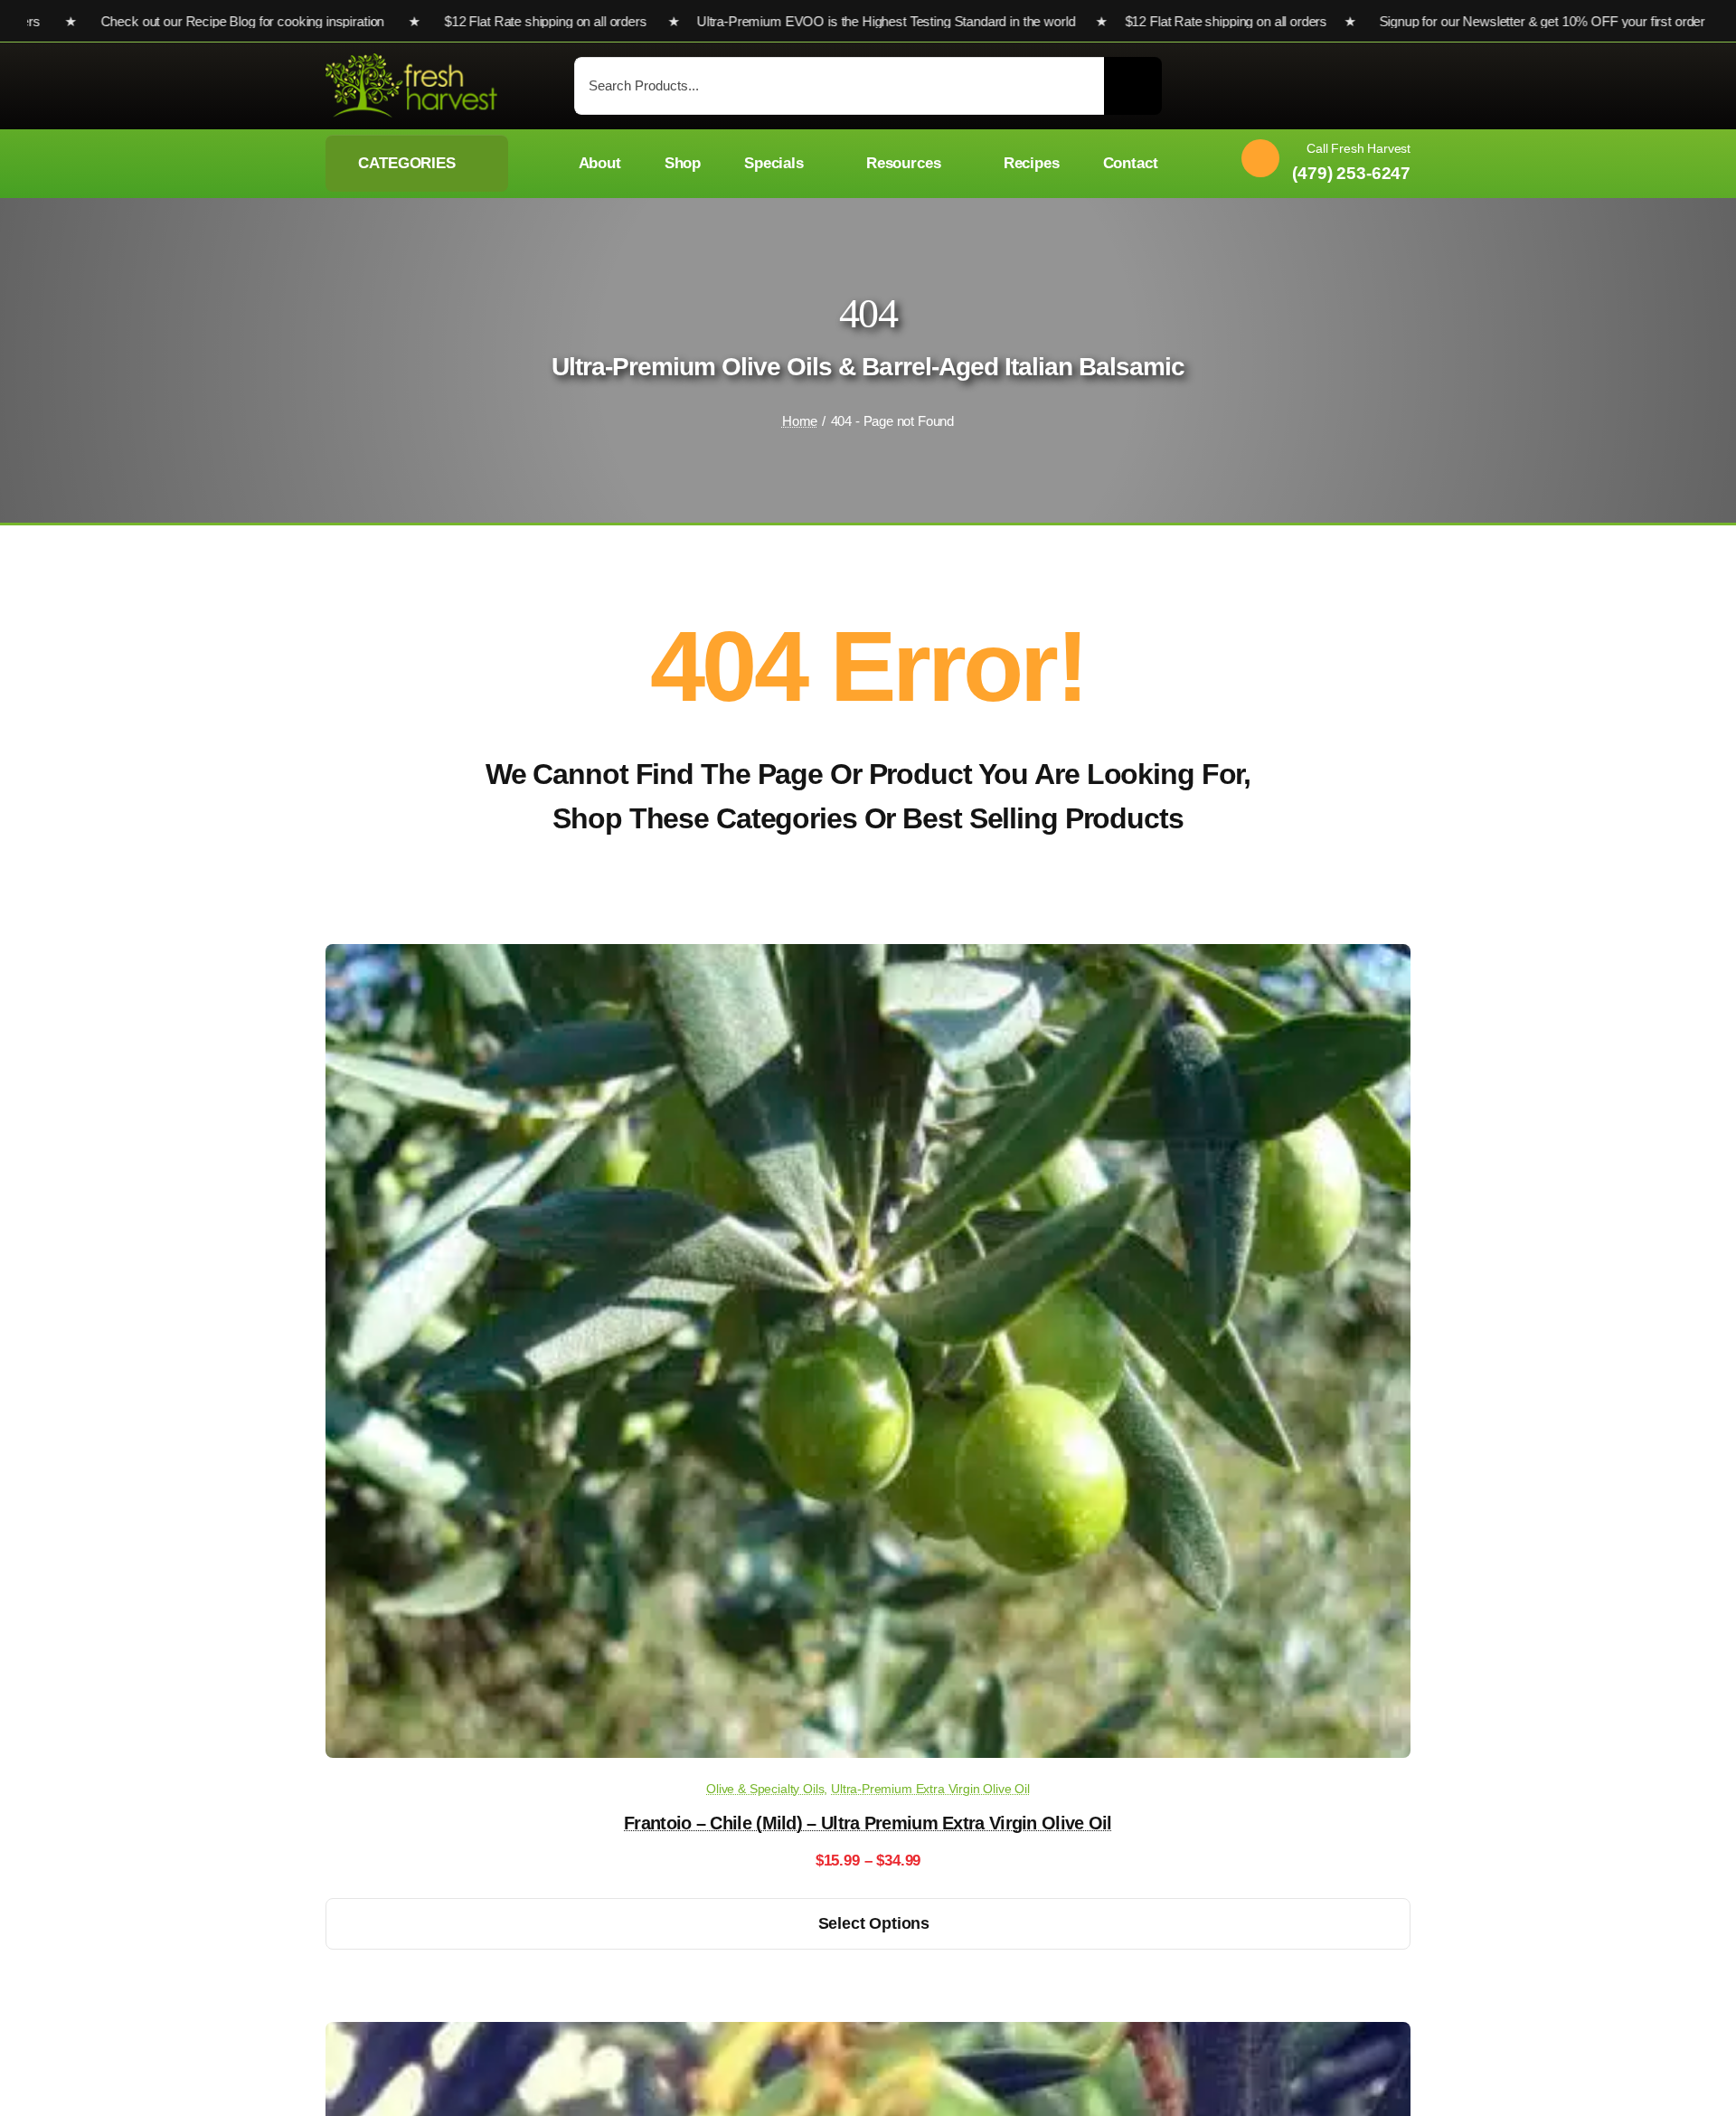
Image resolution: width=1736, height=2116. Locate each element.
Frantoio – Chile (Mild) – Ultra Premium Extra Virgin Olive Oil (868, 1823)
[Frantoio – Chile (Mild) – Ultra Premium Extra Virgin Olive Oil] (868, 957)
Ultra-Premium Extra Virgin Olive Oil (930, 1789)
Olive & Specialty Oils (765, 1789)
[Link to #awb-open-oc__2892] (1402, 87)
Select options (874, 1923)
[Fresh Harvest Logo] (411, 61)
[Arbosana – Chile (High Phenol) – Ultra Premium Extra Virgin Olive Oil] (868, 2035)
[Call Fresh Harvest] (1319, 163)
